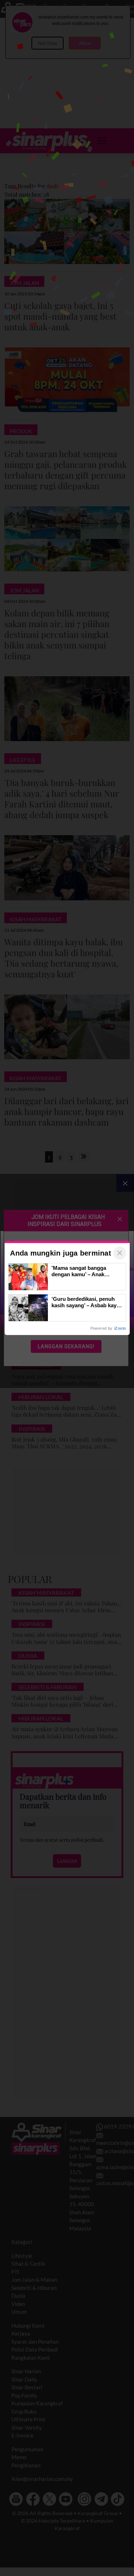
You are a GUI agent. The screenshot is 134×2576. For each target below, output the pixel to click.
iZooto (120, 1328)
